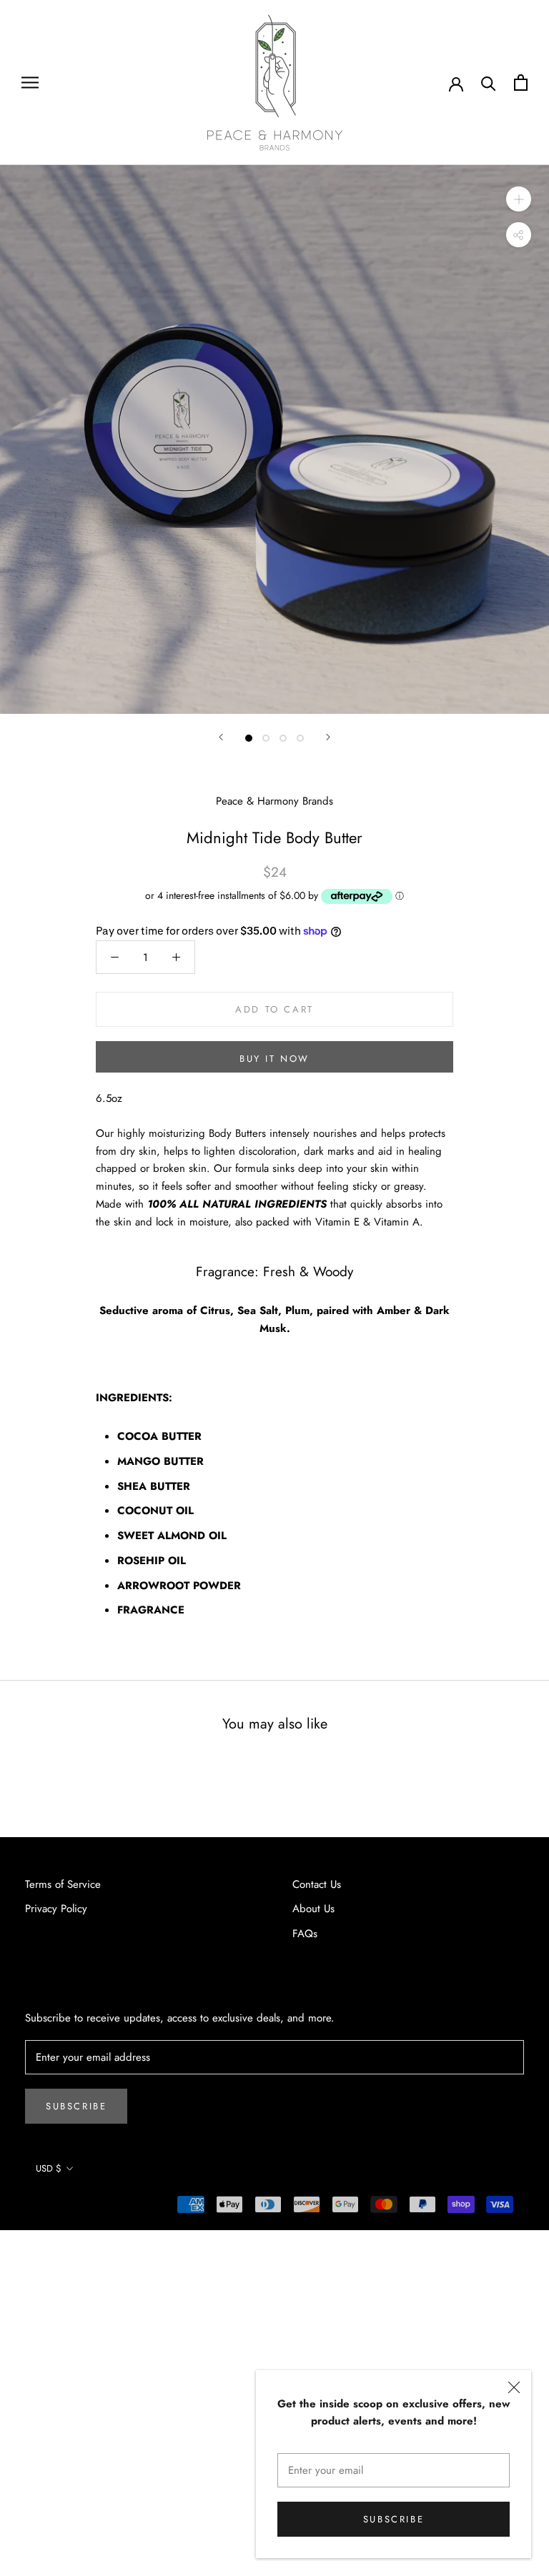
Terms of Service (63, 1884)
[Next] (328, 737)
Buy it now (274, 1059)
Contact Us (317, 1884)
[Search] (489, 83)
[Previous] (221, 737)
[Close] (514, 2387)
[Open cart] (521, 83)
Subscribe (394, 2519)
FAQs (305, 1934)
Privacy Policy (56, 1909)
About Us (313, 1909)
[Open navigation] (30, 83)
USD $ (49, 2168)
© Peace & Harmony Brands (90, 2208)
